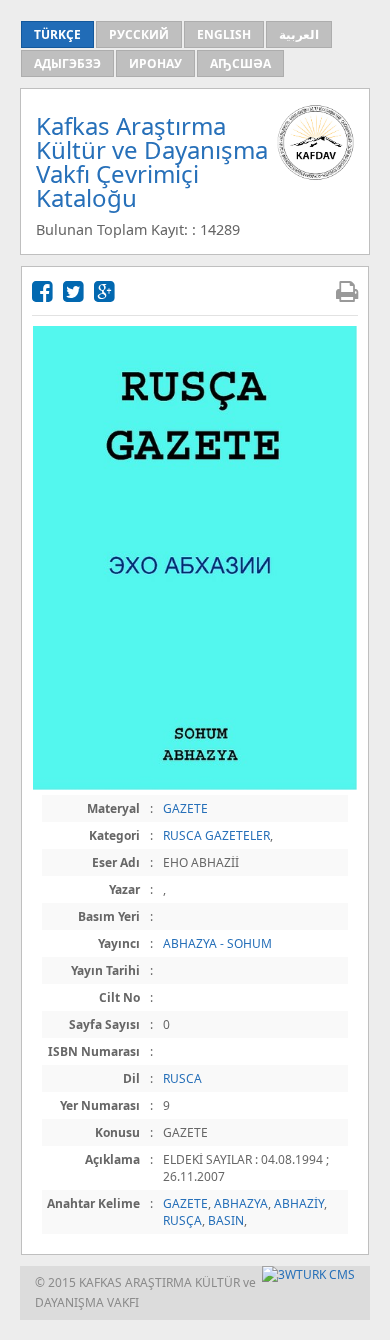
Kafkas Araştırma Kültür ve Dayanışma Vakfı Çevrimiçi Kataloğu (152, 161)
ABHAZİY (299, 1203)
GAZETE (185, 808)
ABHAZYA (241, 1203)
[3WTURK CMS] (308, 1274)
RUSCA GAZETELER (216, 835)
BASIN (226, 1220)
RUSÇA (182, 1220)
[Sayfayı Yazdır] (347, 290)
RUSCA (182, 1078)
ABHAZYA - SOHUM (217, 943)
